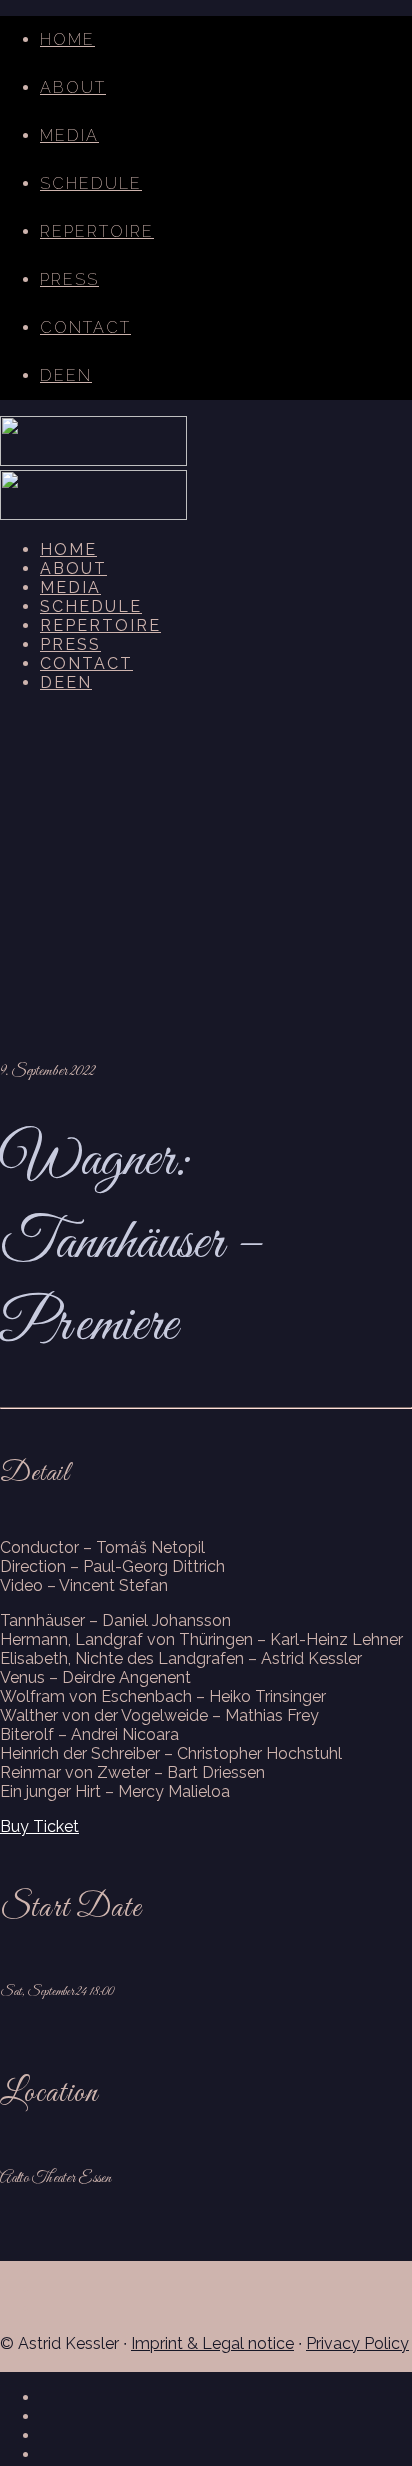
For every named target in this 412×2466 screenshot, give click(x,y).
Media (69, 135)
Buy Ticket (39, 1826)
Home (67, 39)
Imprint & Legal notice (212, 2343)
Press (69, 279)
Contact (85, 327)
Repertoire (97, 231)
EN (79, 375)
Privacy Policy (357, 2343)
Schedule (91, 183)
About (73, 87)
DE (53, 375)
